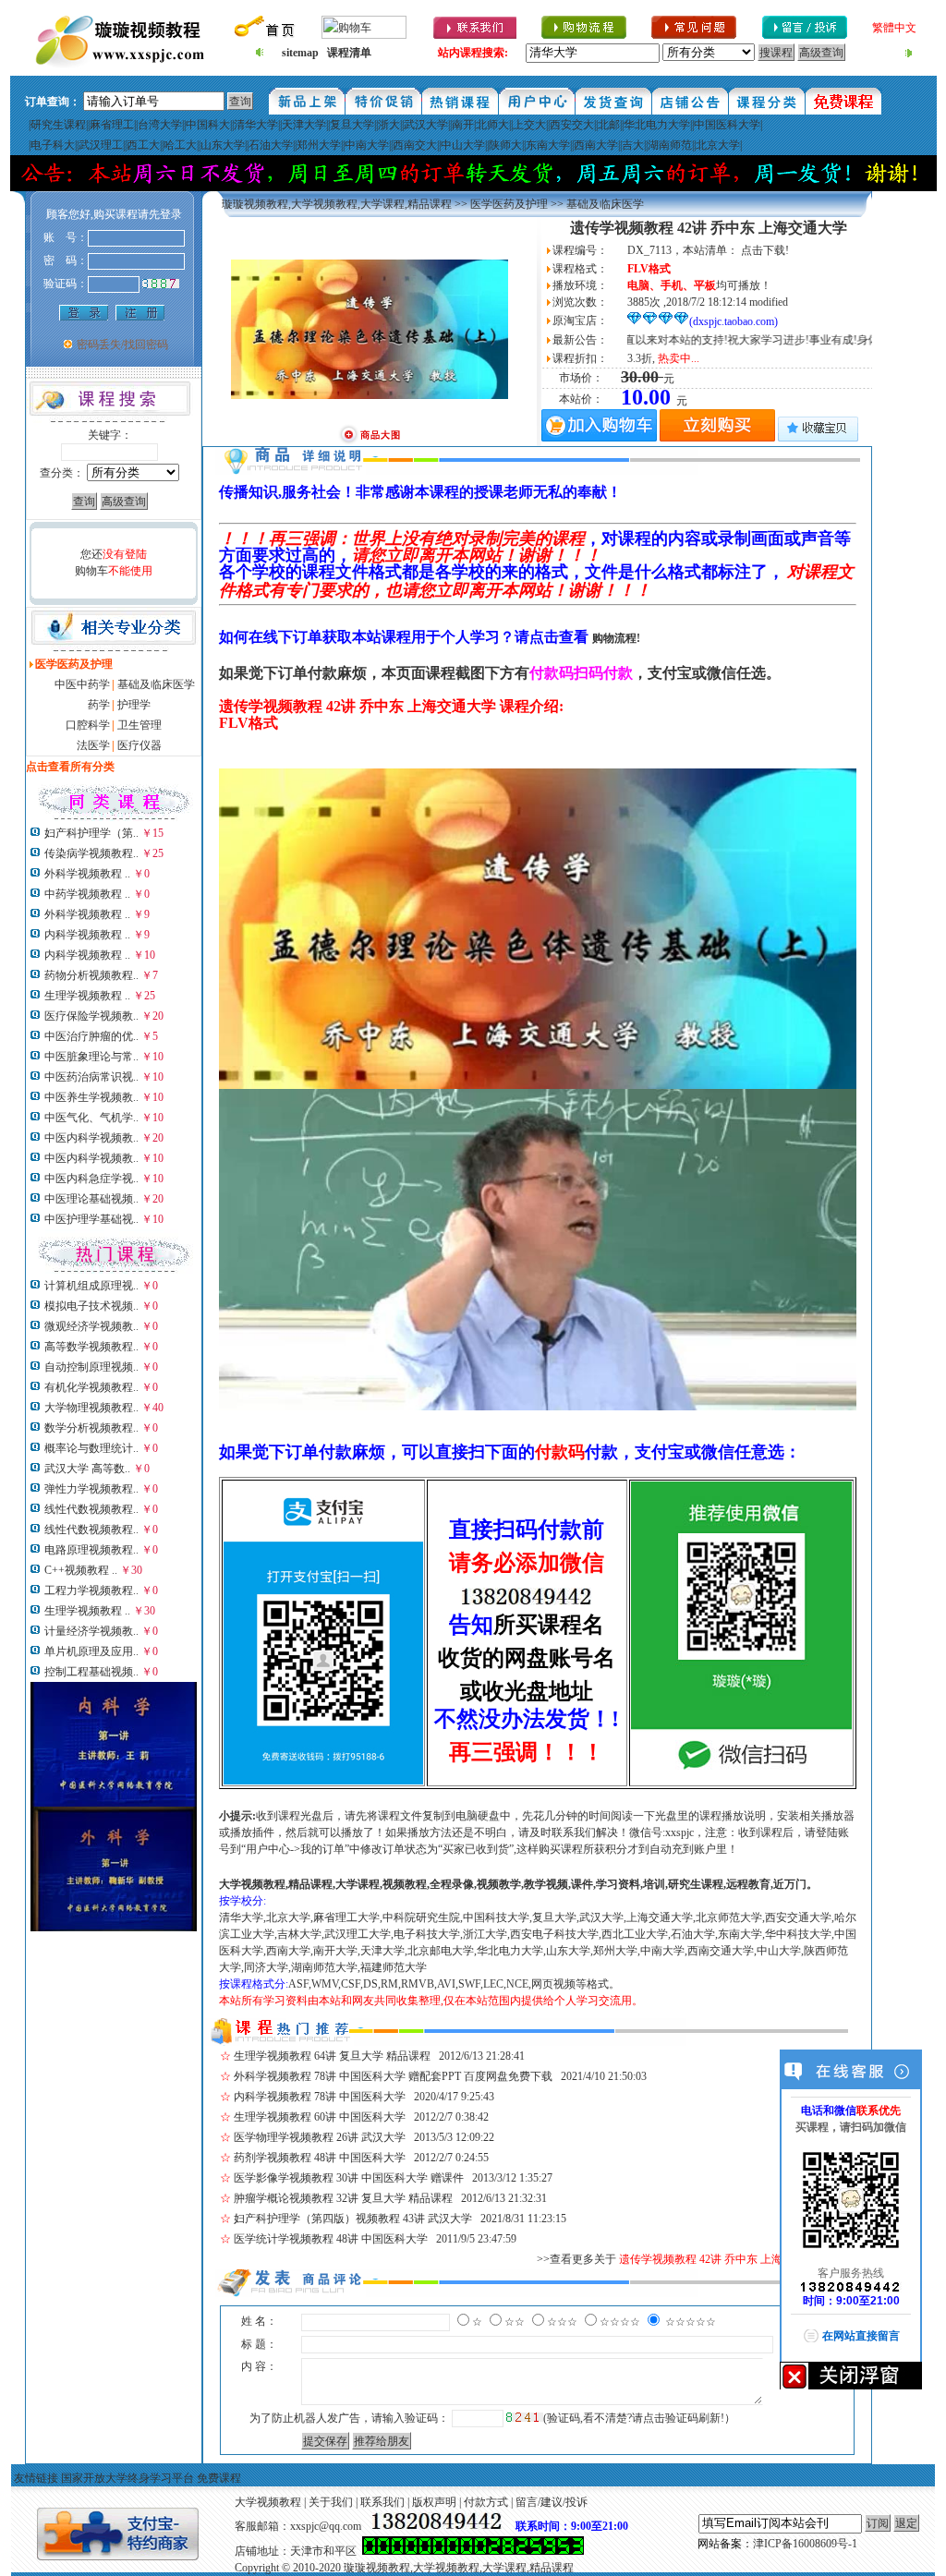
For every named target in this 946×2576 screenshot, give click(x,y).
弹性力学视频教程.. (91, 1489)
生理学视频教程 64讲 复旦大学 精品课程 (332, 2056)
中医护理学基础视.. (91, 1219)
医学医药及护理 (509, 204)
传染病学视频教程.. (91, 853)
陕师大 (505, 145)
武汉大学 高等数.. (87, 1469)
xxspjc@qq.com (326, 2526)
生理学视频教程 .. (87, 996)
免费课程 (219, 2478)
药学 (99, 705)
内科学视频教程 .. (87, 935)
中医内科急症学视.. (91, 1179)
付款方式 (486, 2502)
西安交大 (572, 125)
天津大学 (304, 125)
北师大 (492, 125)
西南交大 (415, 145)
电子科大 (53, 145)
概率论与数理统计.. (91, 1448)
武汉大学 (426, 125)
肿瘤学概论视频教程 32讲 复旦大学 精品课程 (343, 2198)
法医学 (93, 745)
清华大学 (256, 125)
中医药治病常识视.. (91, 1077)
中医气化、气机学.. (91, 1118)
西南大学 (596, 145)
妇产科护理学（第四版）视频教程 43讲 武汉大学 (353, 2219)
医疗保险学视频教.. (91, 1016)
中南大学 (367, 145)
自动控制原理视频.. (91, 1367)
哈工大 (180, 145)
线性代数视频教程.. (91, 1509)
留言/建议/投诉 (552, 2502)
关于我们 (331, 2502)
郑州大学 (319, 145)
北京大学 (718, 145)
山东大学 (223, 145)
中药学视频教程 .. (87, 894)
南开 (463, 125)
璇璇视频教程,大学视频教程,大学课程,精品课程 (337, 204)
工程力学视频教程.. (91, 1590)
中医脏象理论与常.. (91, 1057)
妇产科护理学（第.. (91, 833)
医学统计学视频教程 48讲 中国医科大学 (331, 2239)
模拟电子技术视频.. (91, 1306)
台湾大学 (160, 125)
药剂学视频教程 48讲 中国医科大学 (320, 2158)
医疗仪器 (139, 745)
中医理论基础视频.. (91, 1199)
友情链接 (36, 2478)
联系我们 (382, 2502)
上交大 (529, 125)
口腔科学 (88, 725)
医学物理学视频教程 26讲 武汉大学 (320, 2137)
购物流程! (616, 638)
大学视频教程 (268, 2502)
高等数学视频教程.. (91, 1347)
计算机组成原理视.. (91, 1286)
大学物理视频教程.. (91, 1408)
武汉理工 (101, 145)
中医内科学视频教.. (91, 1138)
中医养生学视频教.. (91, 1097)
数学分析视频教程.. (91, 1428)
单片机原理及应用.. (91, 1651)
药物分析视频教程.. (91, 975)
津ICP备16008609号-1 (805, 2544)
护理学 (134, 705)
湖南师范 (670, 145)
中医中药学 (82, 684)
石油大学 (271, 145)
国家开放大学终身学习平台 (127, 2478)
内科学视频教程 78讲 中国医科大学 (320, 2097)
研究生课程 (58, 125)
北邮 (609, 125)
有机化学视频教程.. (91, 1387)
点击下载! (765, 250)
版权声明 (434, 2502)
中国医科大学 (727, 125)
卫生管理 (139, 725)
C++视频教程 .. (81, 1570)
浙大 (389, 125)
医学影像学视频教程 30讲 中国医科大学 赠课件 (349, 2178)
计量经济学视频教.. (91, 1631)
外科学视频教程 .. (87, 874)
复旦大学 (352, 125)
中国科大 (208, 125)
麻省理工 (112, 125)
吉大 (633, 145)
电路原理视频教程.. (91, 1550)
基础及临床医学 (156, 684)
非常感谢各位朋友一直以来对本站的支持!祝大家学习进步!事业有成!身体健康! (682, 340)
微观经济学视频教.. (91, 1326)
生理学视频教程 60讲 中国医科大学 (320, 2117)
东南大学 (548, 145)
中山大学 (463, 145)
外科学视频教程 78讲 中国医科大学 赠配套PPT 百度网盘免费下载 (393, 2076)
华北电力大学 (657, 125)
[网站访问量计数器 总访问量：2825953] (473, 2551)
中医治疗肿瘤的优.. (91, 1036)
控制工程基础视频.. (91, 1672)
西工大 (143, 145)
